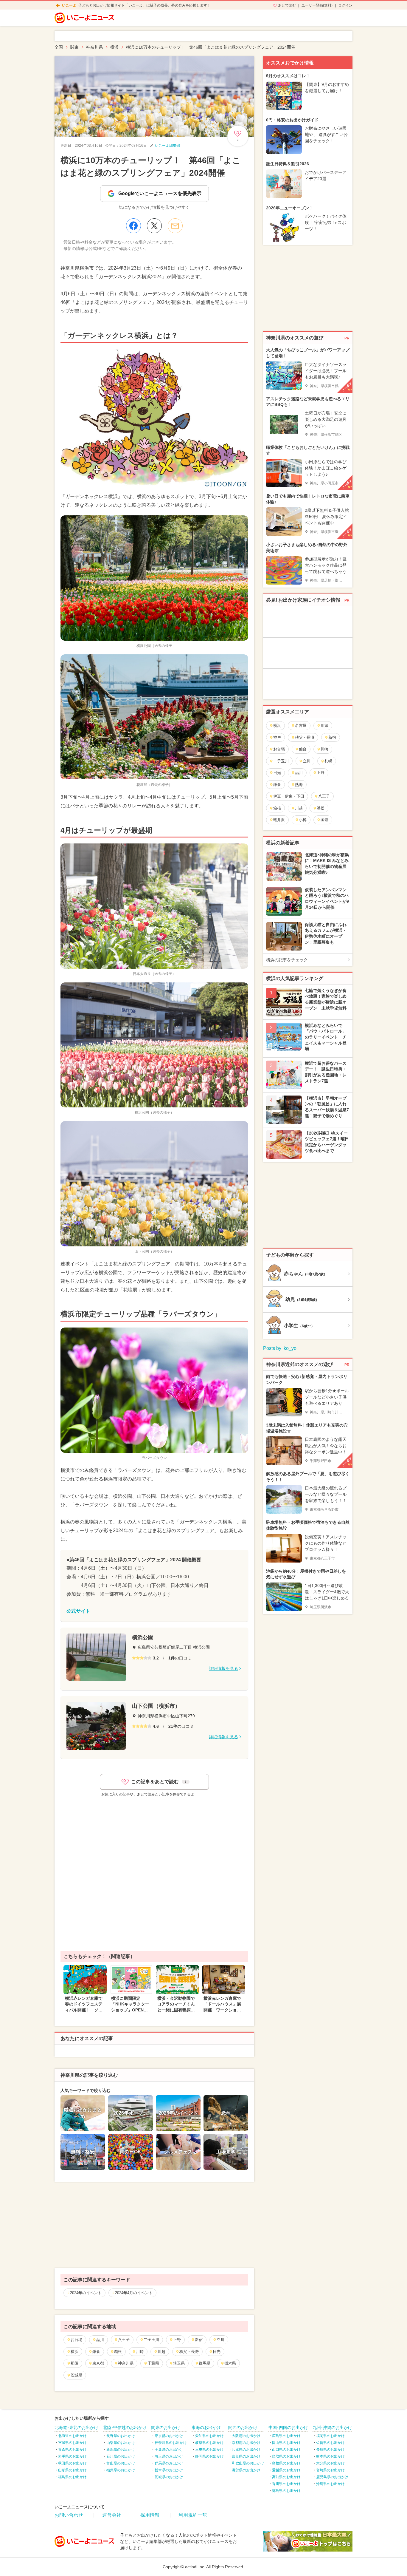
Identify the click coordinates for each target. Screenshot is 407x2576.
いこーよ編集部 (167, 146)
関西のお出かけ (243, 2427)
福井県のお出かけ (121, 2470)
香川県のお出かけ (286, 2484)
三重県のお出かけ (209, 2450)
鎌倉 (96, 2352)
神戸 (277, 737)
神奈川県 (126, 2363)
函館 (324, 820)
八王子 (124, 2340)
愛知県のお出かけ (209, 2436)
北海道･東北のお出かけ (76, 2427)
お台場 (76, 2340)
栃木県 (230, 2363)
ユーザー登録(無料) (317, 5)
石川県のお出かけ (121, 2456)
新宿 (199, 2340)
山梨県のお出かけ (121, 2443)
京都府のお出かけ (246, 2443)
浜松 (321, 808)
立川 (220, 2340)
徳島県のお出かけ (286, 2491)
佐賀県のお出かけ (330, 2443)
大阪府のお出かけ (246, 2436)
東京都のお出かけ (169, 2436)
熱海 (299, 785)
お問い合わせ (69, 2515)
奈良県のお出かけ (246, 2456)
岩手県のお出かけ (72, 2456)
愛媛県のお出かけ (286, 2470)
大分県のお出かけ (330, 2463)
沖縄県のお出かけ (330, 2484)
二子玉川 (151, 2340)
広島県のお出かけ (286, 2436)
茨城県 (76, 2375)
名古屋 (301, 725)
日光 (217, 2352)
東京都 (98, 2363)
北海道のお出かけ (72, 2436)
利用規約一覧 (193, 2515)
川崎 (140, 2352)
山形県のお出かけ (72, 2470)
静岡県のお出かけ (209, 2456)
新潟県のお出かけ (121, 2450)
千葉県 (153, 2363)
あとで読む (287, 5)
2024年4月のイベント (134, 2293)
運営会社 (112, 2515)
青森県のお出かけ (72, 2450)
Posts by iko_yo (280, 1348)
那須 (74, 2363)
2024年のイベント (86, 2293)
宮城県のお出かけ (72, 2443)
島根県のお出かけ (286, 2463)
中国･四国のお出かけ (288, 2427)
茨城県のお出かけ (169, 2477)
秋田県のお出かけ (72, 2463)
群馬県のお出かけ (169, 2463)
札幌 (328, 761)
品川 (100, 2340)
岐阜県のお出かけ (209, 2443)
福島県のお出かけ (72, 2477)
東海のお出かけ (206, 2427)
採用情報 (150, 2515)
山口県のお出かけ (286, 2450)
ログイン (345, 5)
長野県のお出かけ (121, 2436)
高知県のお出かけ (286, 2477)
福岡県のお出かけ (330, 2436)
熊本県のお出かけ (330, 2456)
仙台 (303, 749)
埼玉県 (179, 2363)
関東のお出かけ (166, 2427)
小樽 (303, 820)
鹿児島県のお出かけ (332, 2477)
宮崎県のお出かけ (330, 2470)
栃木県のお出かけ (169, 2470)
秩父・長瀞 (189, 2352)
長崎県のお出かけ (330, 2450)
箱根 (118, 2352)
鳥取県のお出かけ (286, 2456)
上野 (177, 2340)
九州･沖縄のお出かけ (332, 2427)
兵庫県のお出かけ (246, 2450)
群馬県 (205, 2363)
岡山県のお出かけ (286, 2443)
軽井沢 (279, 820)
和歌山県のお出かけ (248, 2463)
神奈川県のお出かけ (171, 2443)
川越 (161, 2352)
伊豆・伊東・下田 (289, 796)
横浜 (74, 2352)
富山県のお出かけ (121, 2463)
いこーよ (69, 5)
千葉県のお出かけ (169, 2450)
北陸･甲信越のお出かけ (125, 2427)
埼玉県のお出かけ (169, 2456)
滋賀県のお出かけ (246, 2470)
